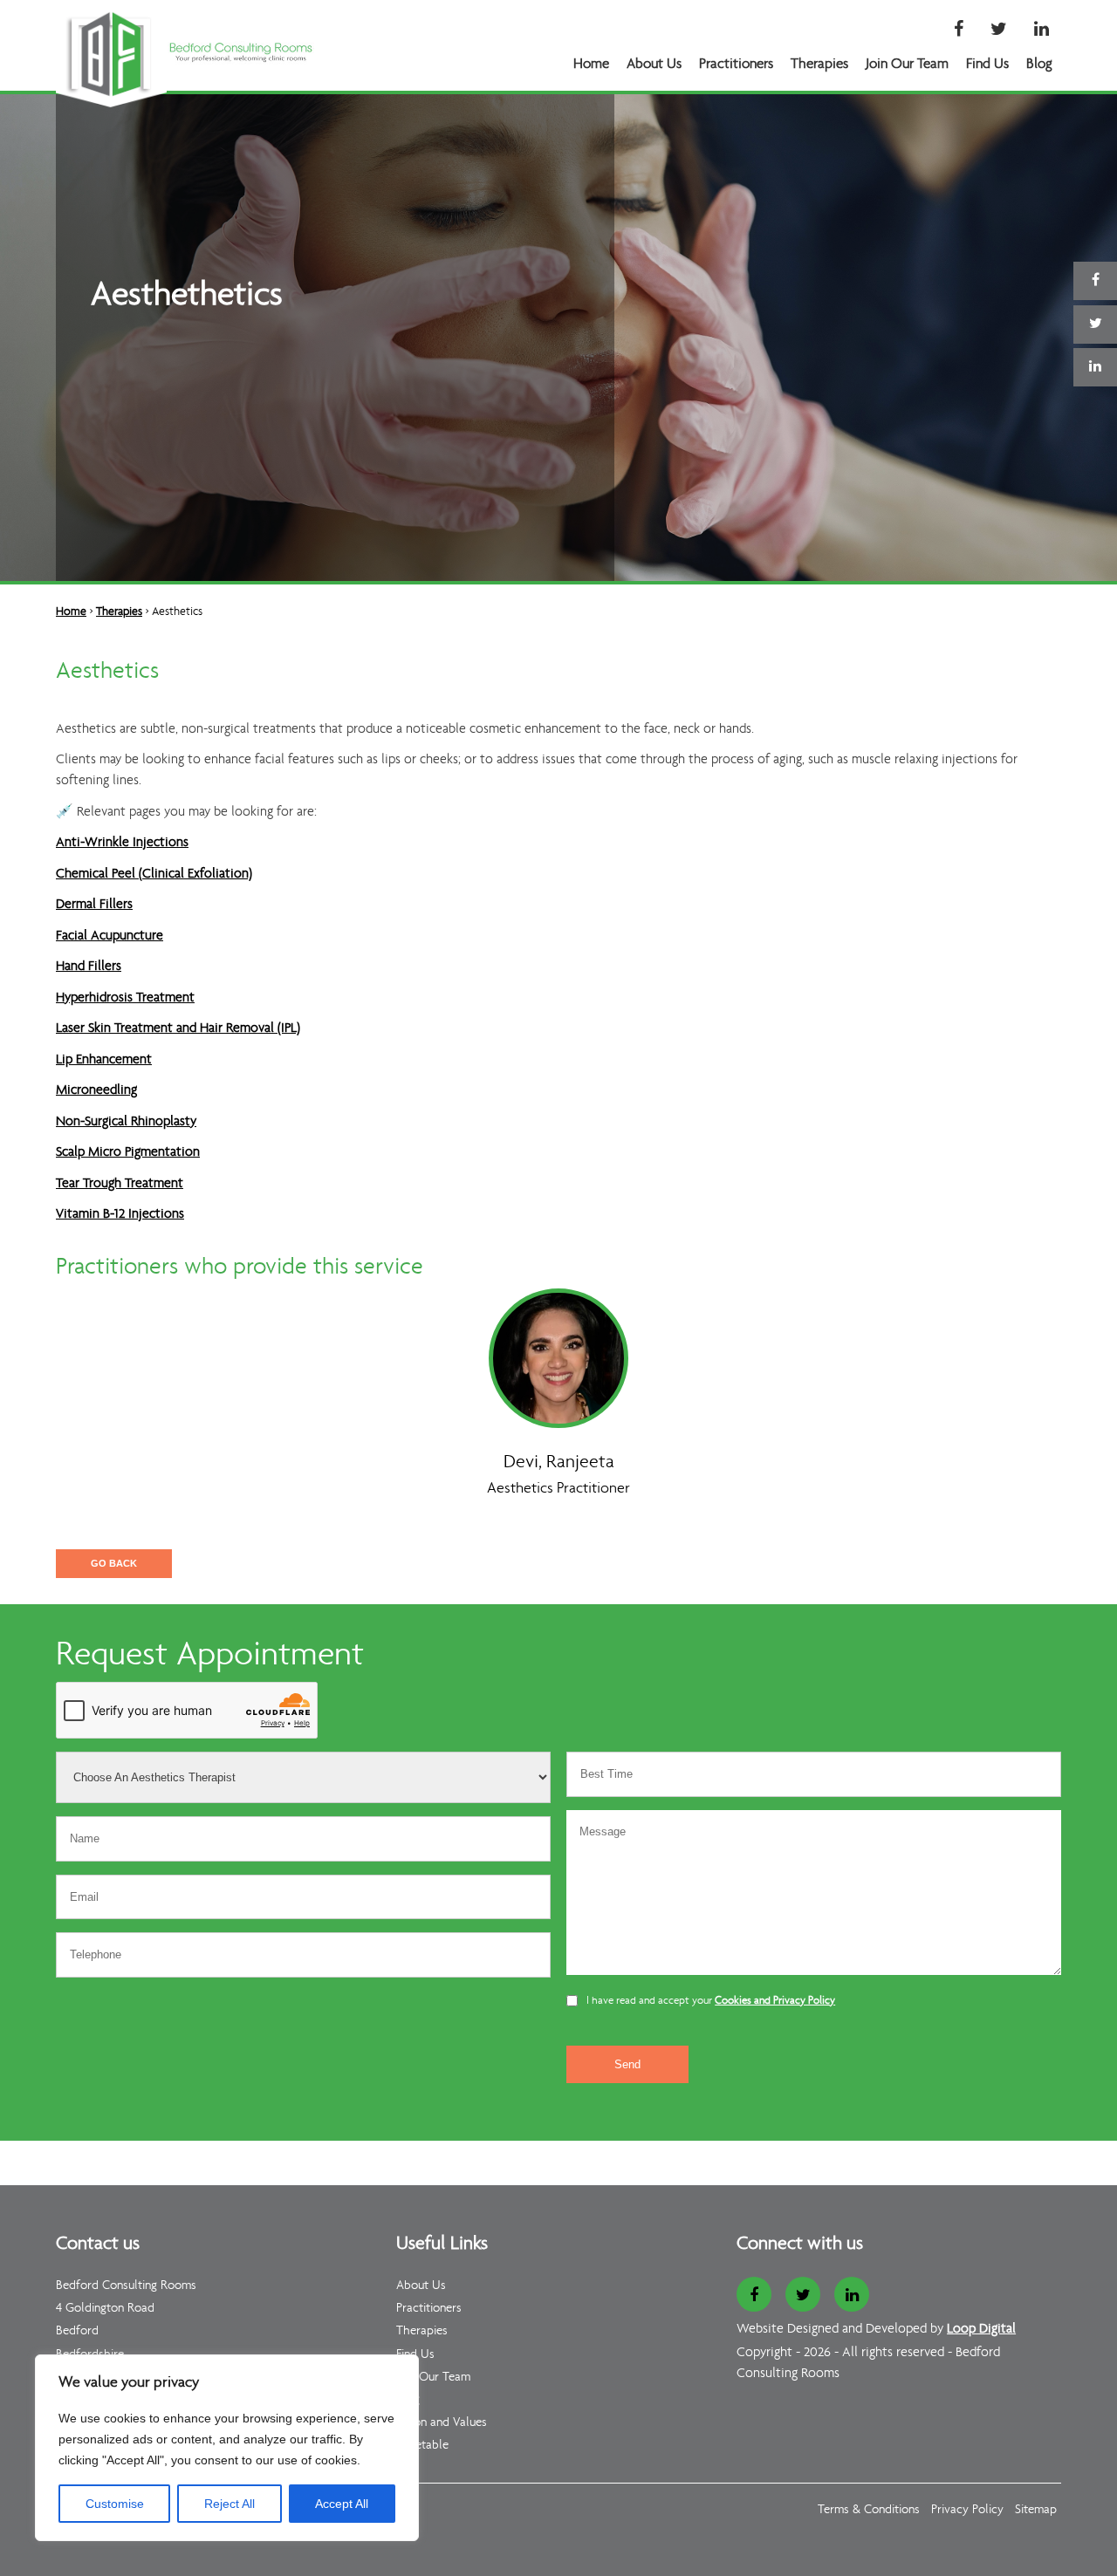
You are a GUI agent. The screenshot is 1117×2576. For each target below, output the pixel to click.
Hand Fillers (89, 967)
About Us (654, 64)
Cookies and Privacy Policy (775, 2001)
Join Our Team (907, 64)
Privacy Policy (967, 2510)
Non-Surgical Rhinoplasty (126, 1122)
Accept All (342, 2504)
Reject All (230, 2504)
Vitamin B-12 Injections (120, 1214)
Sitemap (1036, 2510)
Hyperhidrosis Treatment (125, 998)
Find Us (987, 64)
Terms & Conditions (869, 2510)
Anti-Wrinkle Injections (122, 843)
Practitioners (736, 64)
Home (591, 64)
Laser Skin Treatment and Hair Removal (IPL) (178, 1028)
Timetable (422, 2446)
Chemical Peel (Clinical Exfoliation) (154, 874)
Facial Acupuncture (110, 936)
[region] (227, 2448)
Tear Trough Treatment (120, 1184)
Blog (1039, 64)
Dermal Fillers (94, 905)
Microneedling (96, 1090)
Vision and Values (442, 2423)
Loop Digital (981, 2329)
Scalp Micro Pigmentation (128, 1152)
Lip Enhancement (104, 1060)
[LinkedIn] (1042, 31)
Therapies (819, 64)
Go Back (114, 1563)
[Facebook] (959, 31)
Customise (115, 2504)
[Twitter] (999, 31)
